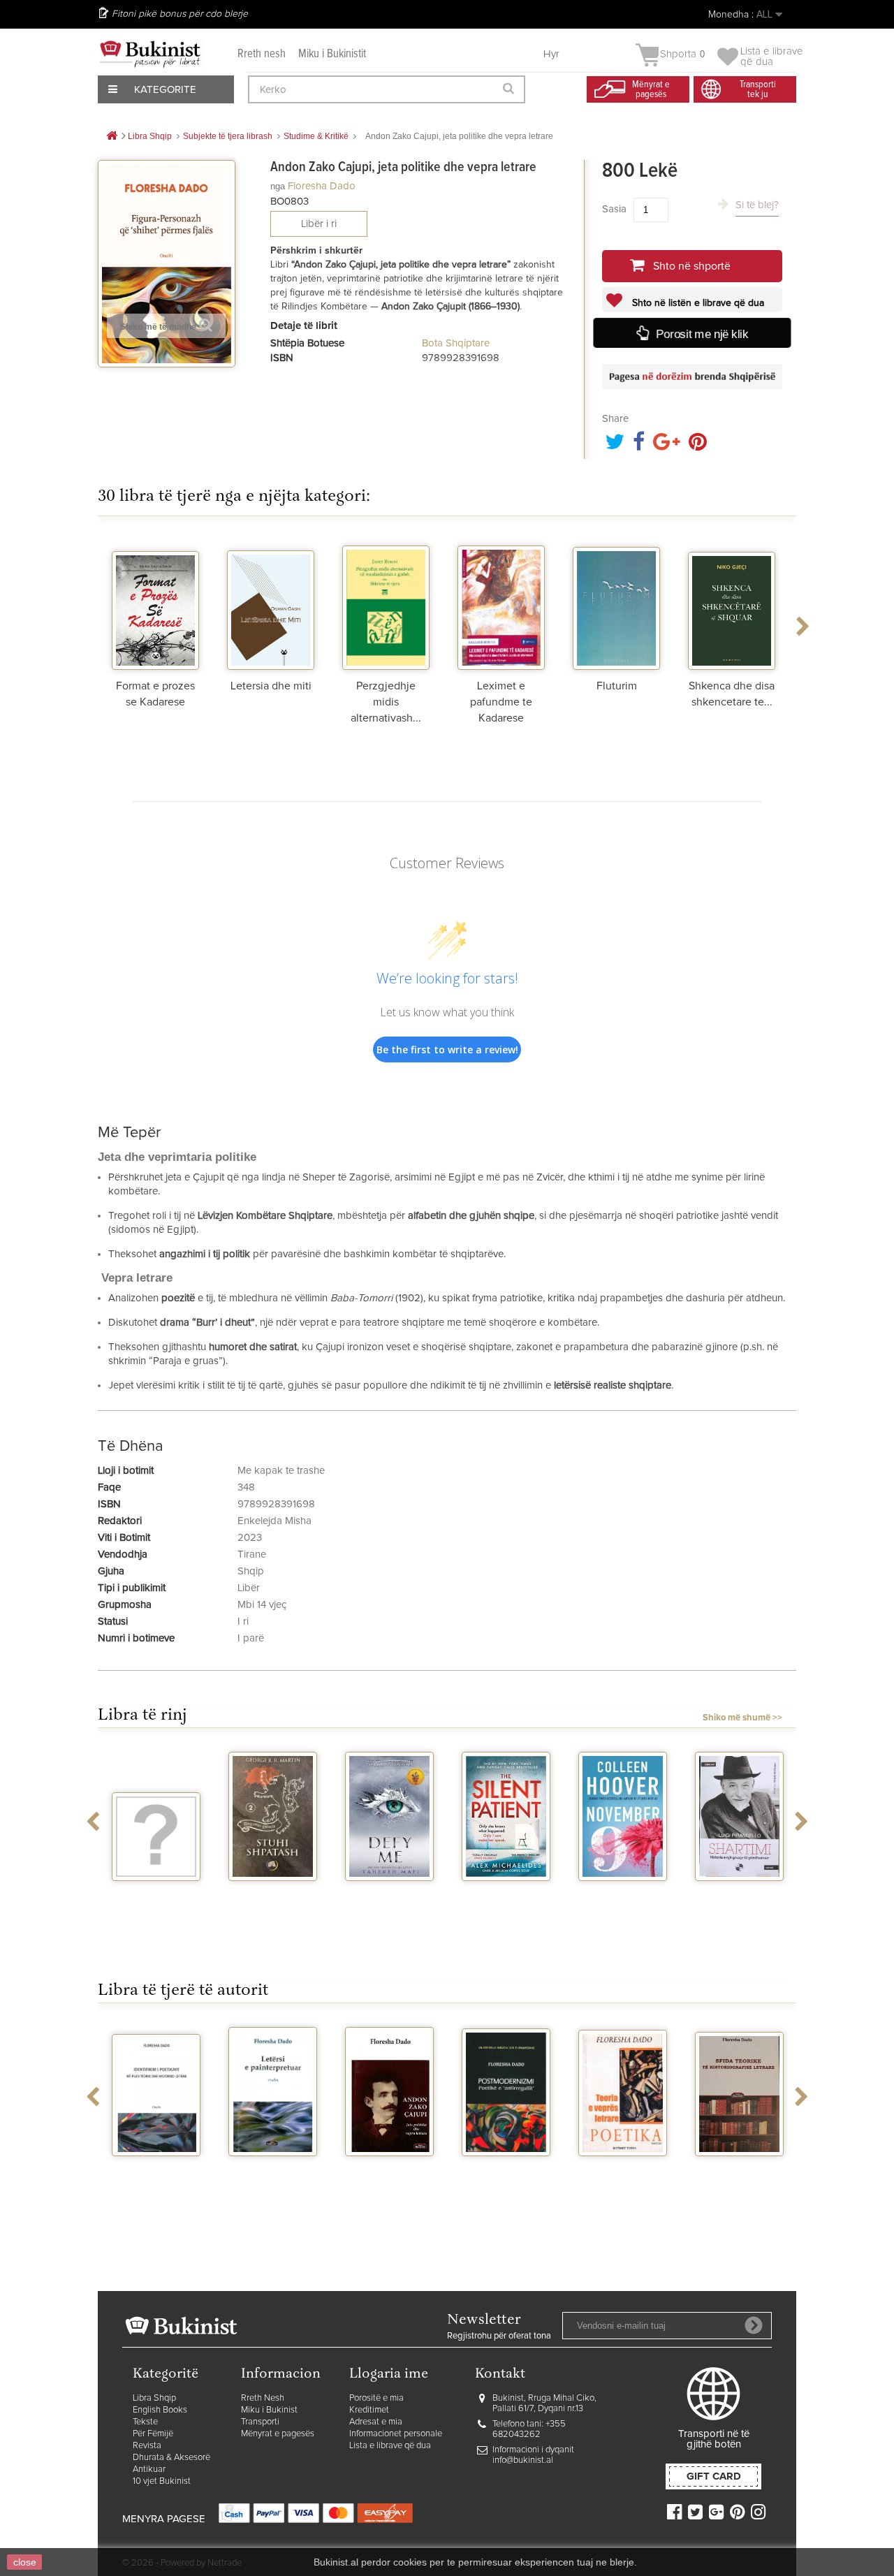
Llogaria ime (389, 2374)
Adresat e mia (376, 2422)
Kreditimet (369, 2410)
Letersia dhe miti (271, 686)
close (25, 2562)
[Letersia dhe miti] (271, 603)
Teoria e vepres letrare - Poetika (623, 2174)
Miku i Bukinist (269, 2410)
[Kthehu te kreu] (112, 137)
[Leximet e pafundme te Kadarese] (501, 603)
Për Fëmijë (153, 2434)
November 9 (623, 1894)
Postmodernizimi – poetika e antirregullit (506, 2180)
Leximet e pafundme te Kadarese (501, 702)
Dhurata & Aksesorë (171, 2458)
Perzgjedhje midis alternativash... (386, 702)
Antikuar (149, 2469)
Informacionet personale (396, 2434)
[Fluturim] (616, 603)
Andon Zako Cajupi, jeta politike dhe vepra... (389, 2186)
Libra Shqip (154, 2398)
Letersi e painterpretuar (273, 2174)
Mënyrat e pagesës (278, 2434)
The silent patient (506, 1899)
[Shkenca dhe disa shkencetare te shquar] (732, 603)
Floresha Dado (322, 186)
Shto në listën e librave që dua (697, 303)
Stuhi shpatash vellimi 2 (273, 1899)
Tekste (145, 2422)
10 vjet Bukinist (162, 2481)
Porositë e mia (376, 2398)
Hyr (551, 54)
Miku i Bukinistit (332, 54)
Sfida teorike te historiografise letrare (739, 2180)
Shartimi (739, 1894)
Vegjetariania (156, 1894)
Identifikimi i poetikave (156, 2174)
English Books (160, 2410)
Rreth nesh (262, 54)
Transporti (260, 2422)
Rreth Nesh (263, 2398)
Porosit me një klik (701, 334)
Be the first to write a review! (447, 1049)
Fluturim (617, 686)
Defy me (389, 1894)
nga (278, 186)
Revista (147, 2446)
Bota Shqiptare (456, 343)
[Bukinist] (150, 54)
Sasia (614, 209)
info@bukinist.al (523, 2460)
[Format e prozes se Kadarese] (155, 603)
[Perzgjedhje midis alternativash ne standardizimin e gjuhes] (386, 603)
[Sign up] (754, 2325)
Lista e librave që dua (390, 2446)
